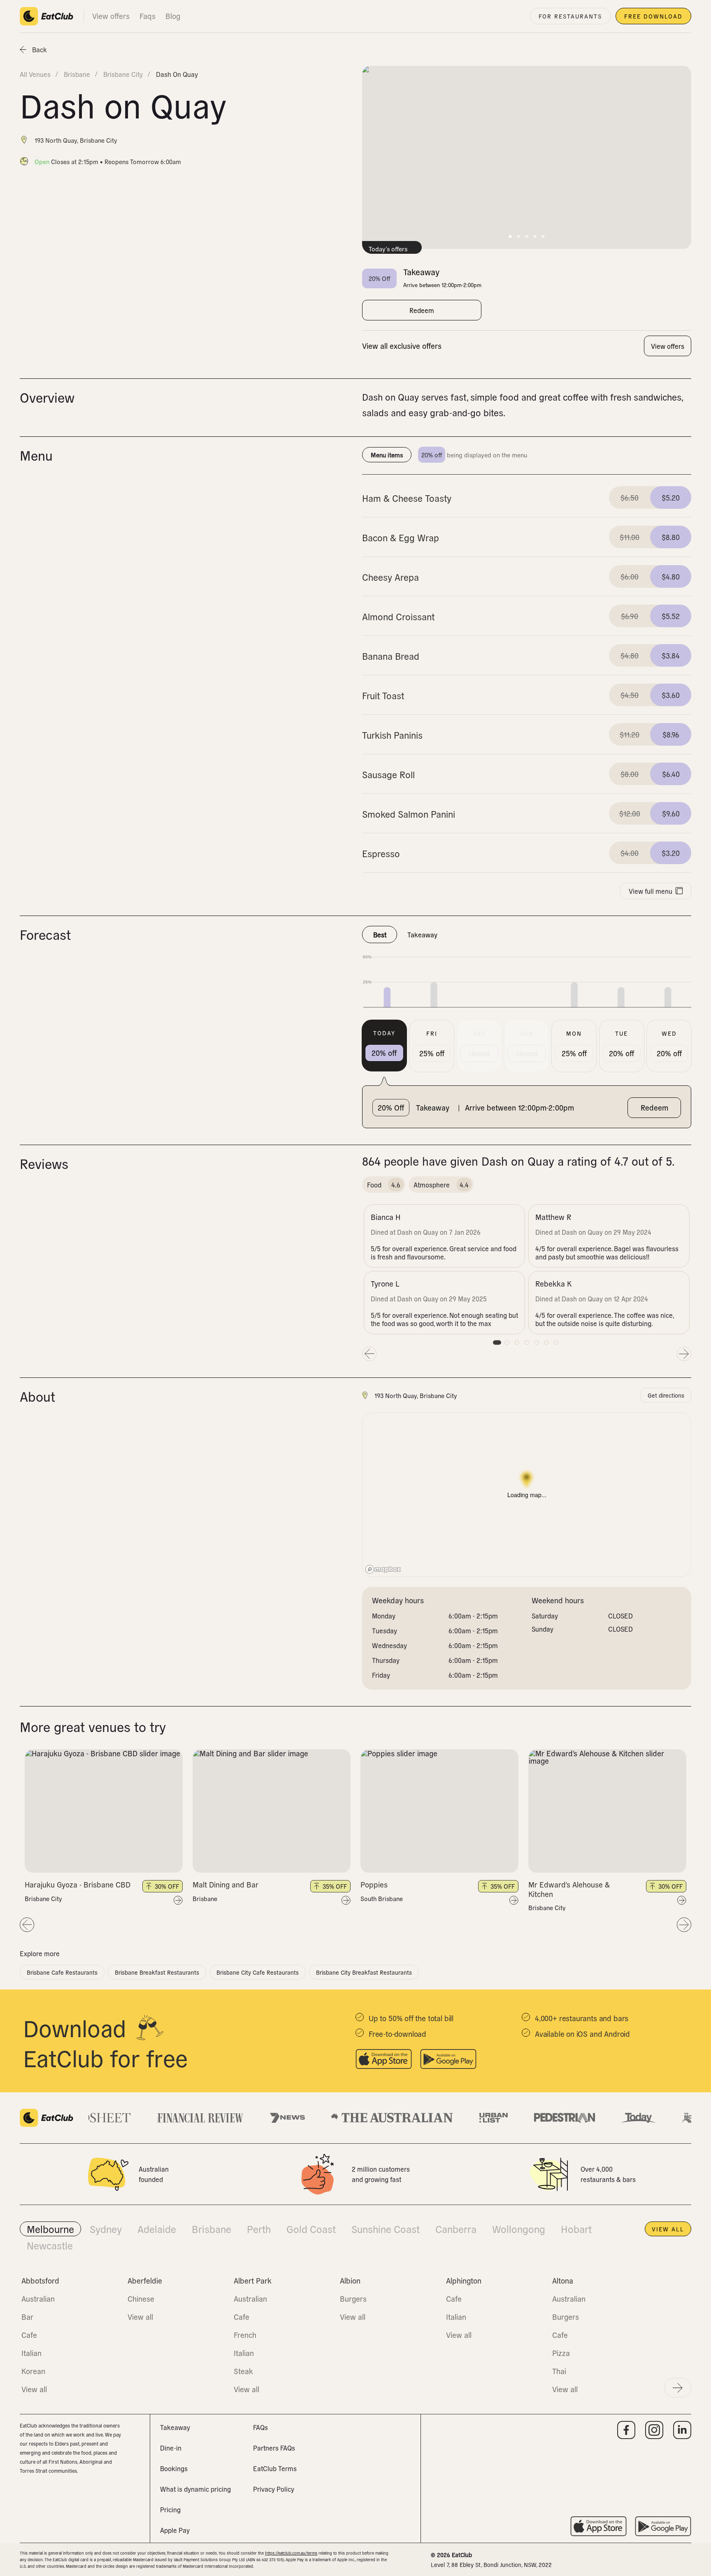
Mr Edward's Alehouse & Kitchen (569, 1889)
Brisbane (205, 1899)
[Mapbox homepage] (383, 1569)
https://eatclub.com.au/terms (291, 2553)
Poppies (374, 1884)
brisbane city (123, 74)
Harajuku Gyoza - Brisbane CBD (78, 1884)
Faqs (148, 16)
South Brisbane (382, 1899)
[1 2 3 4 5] (104, 1811)
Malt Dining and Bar (225, 1884)
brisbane (77, 74)
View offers (111, 16)
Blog (173, 16)
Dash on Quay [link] (177, 74)
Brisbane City (43, 1899)
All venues (35, 74)
